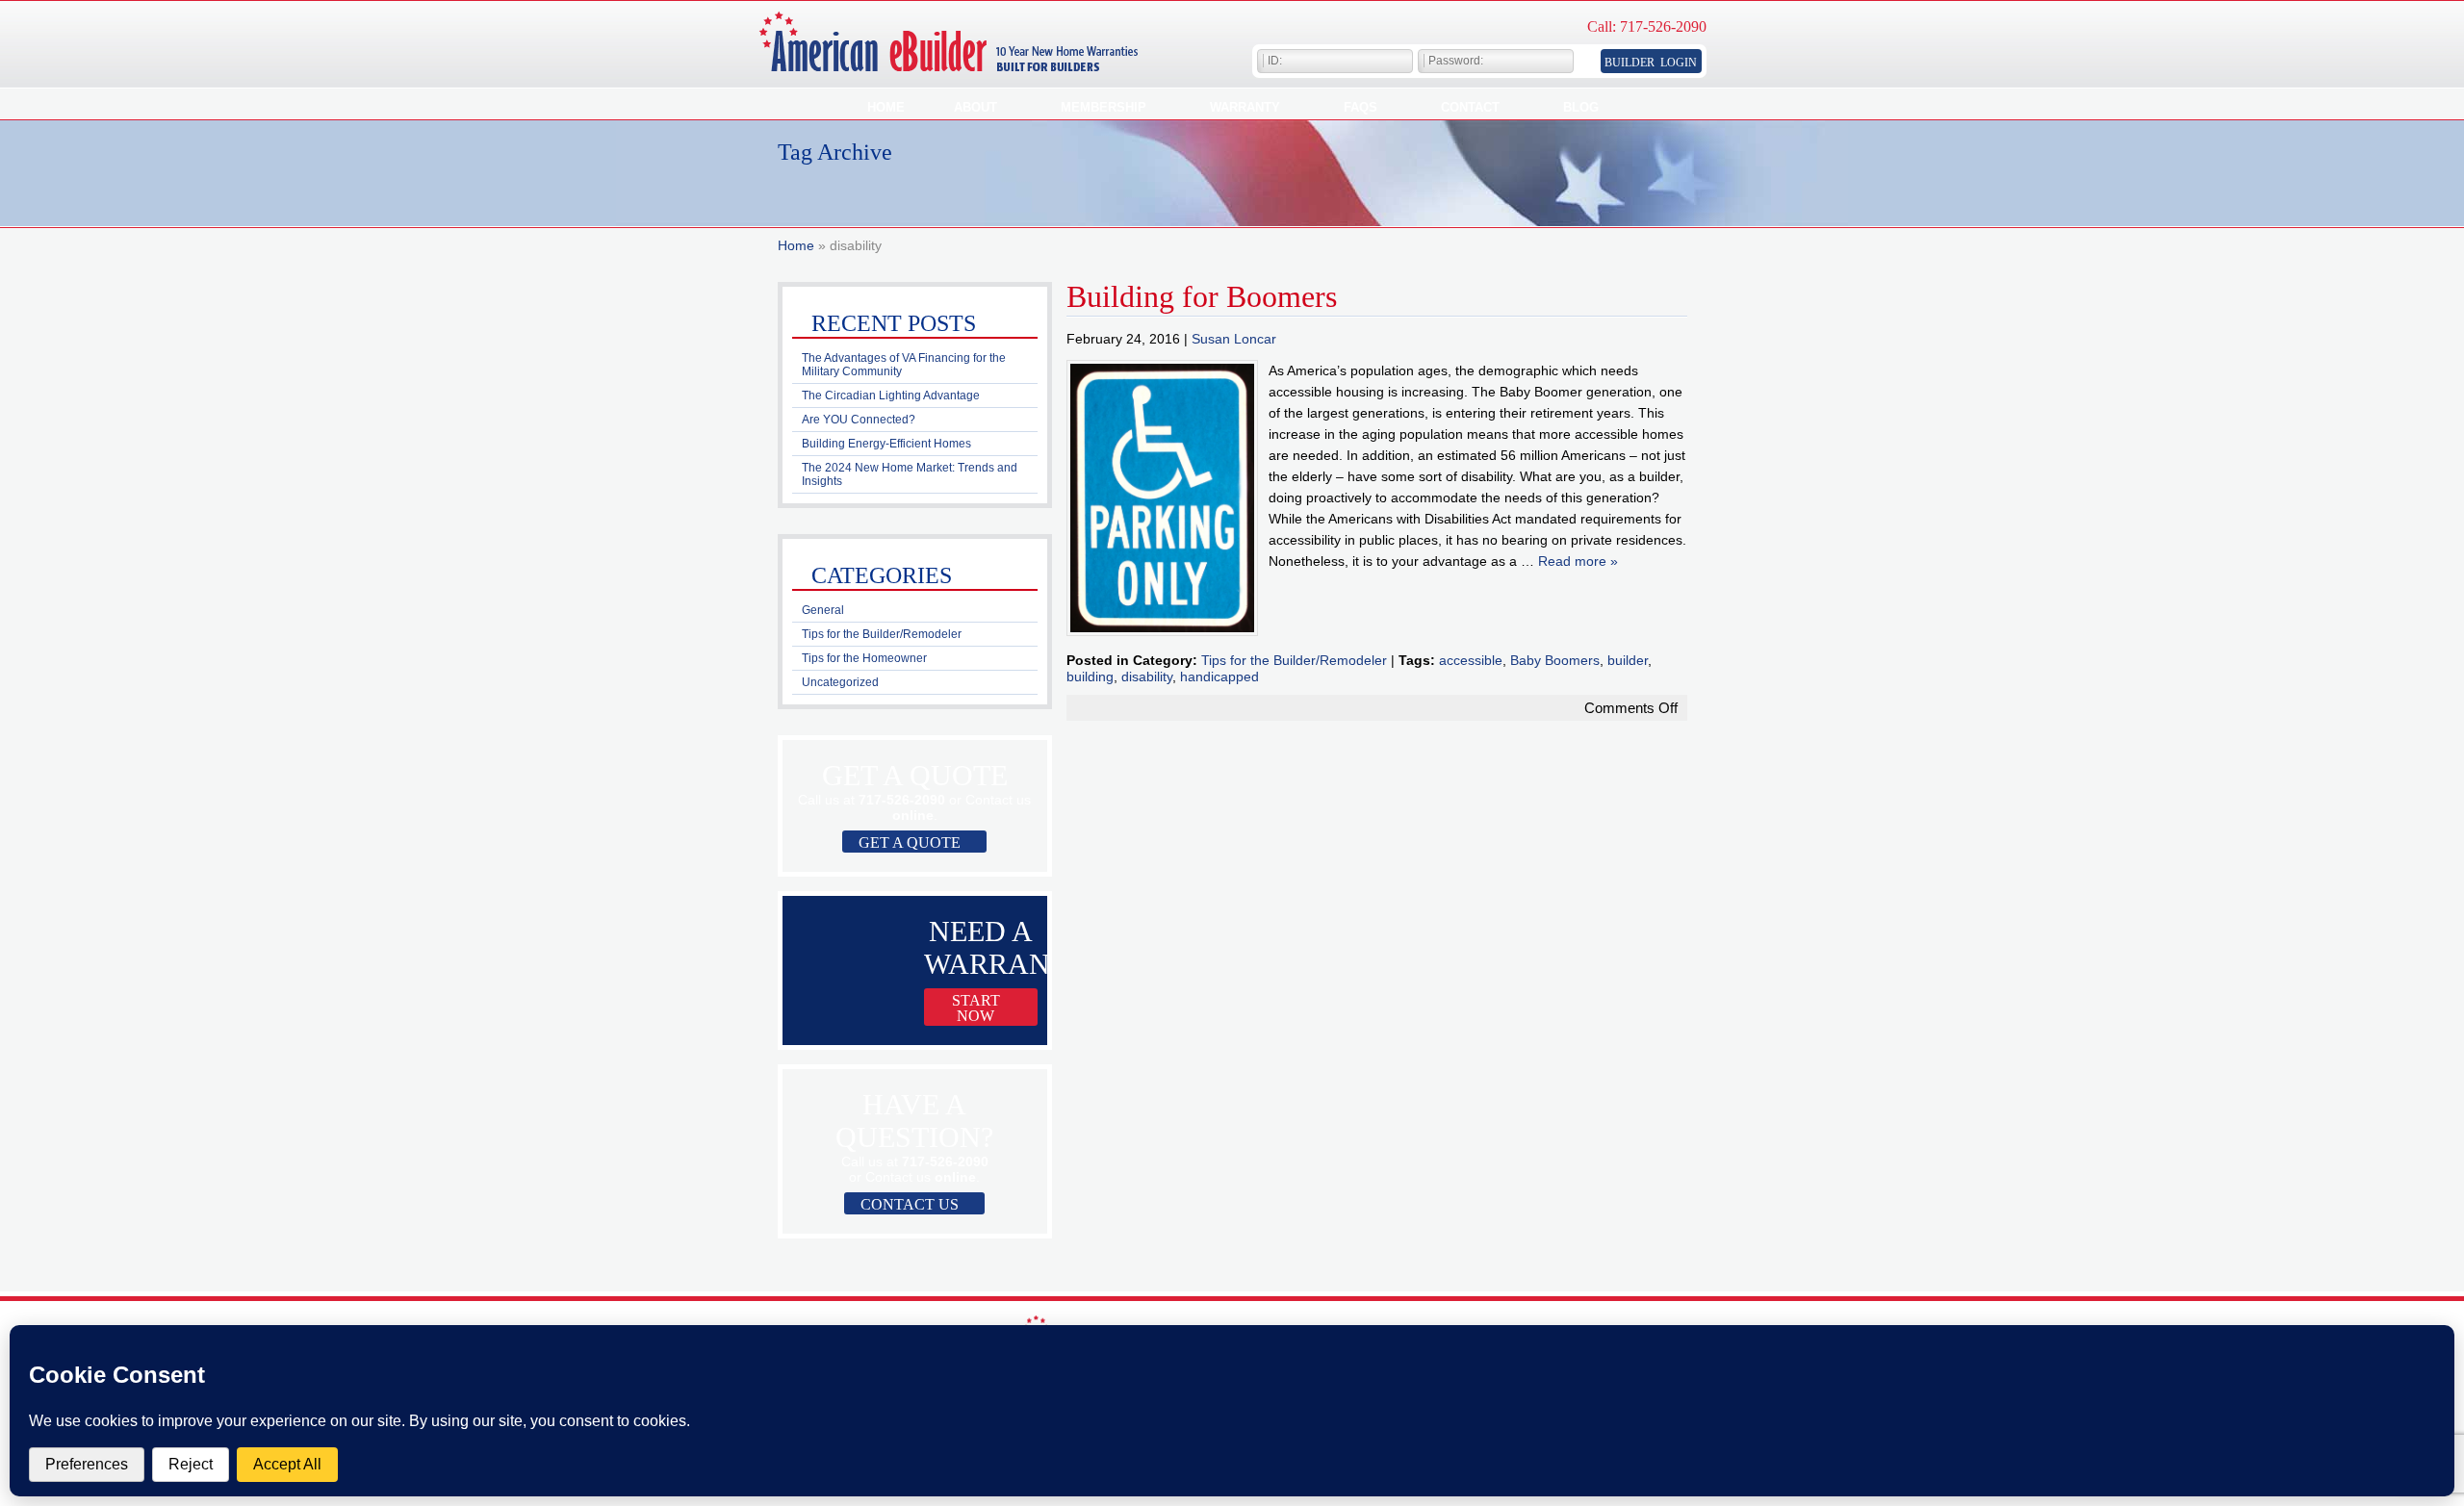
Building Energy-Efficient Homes (886, 444)
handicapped (1219, 676)
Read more (1578, 561)
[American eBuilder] (961, 68)
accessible (1471, 660)
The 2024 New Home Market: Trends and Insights (910, 474)
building (1090, 676)
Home (796, 245)
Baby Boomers (1555, 660)
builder (1628, 660)
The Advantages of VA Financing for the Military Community (904, 365)
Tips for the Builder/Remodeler (1294, 660)
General (823, 610)
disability (1147, 676)
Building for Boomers (1202, 296)
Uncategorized (840, 682)
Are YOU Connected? (859, 420)
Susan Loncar (1234, 339)
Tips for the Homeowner (864, 658)
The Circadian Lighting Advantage (891, 396)
